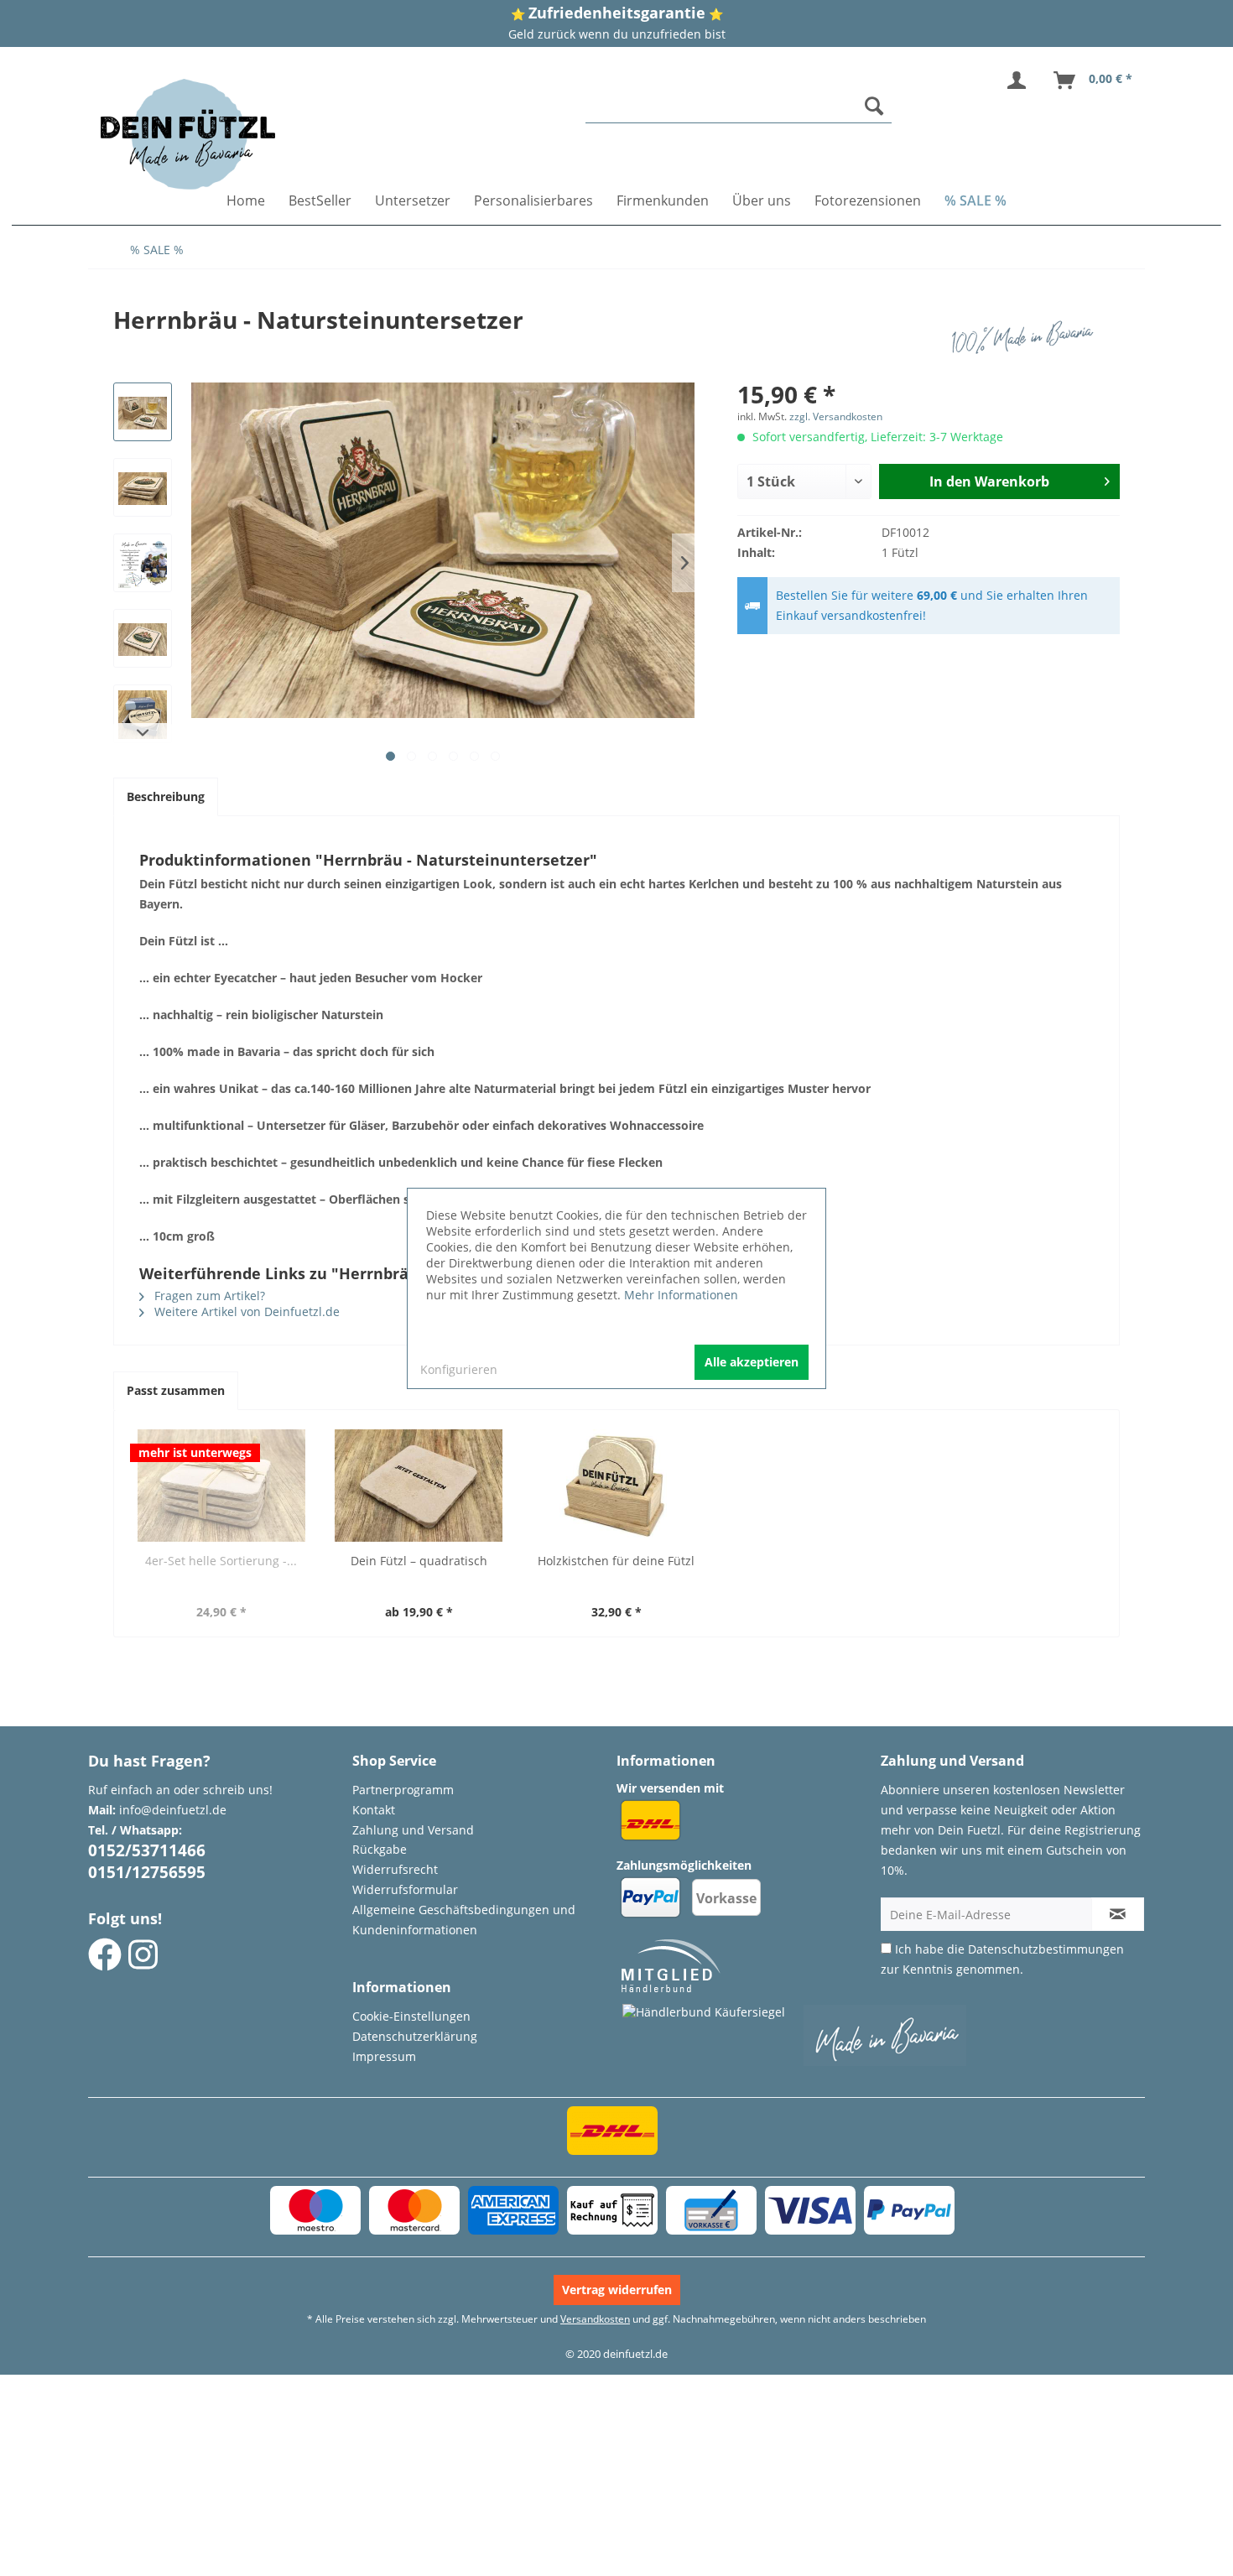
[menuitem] (739, 106)
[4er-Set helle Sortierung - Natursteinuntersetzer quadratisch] (221, 1486)
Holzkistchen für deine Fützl (616, 1561)
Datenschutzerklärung (415, 2036)
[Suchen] (874, 106)
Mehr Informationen (681, 1295)
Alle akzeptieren (752, 1362)
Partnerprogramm (403, 1790)
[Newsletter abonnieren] (1118, 1914)
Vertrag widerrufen (617, 2290)
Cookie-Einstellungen (411, 2016)
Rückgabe (380, 1849)
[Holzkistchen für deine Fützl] (616, 1486)
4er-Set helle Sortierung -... (221, 1561)
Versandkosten (595, 2319)
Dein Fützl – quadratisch (419, 1561)
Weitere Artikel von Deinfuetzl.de (245, 1311)
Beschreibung (166, 796)
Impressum (384, 2056)
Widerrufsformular (405, 1889)
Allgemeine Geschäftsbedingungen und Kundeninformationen (464, 1920)
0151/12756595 (147, 1872)
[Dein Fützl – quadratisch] (419, 1486)
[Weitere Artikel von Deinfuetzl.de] (1027, 336)
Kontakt (374, 1810)
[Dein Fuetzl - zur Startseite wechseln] (188, 134)
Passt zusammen (176, 1390)
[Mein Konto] (1020, 81)
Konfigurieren (459, 1369)
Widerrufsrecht (395, 1869)
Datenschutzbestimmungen (1046, 1949)
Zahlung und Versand (413, 1830)
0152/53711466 (147, 1850)
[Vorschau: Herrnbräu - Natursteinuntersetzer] (143, 412)
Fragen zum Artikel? (208, 1296)
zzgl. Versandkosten (836, 416)
